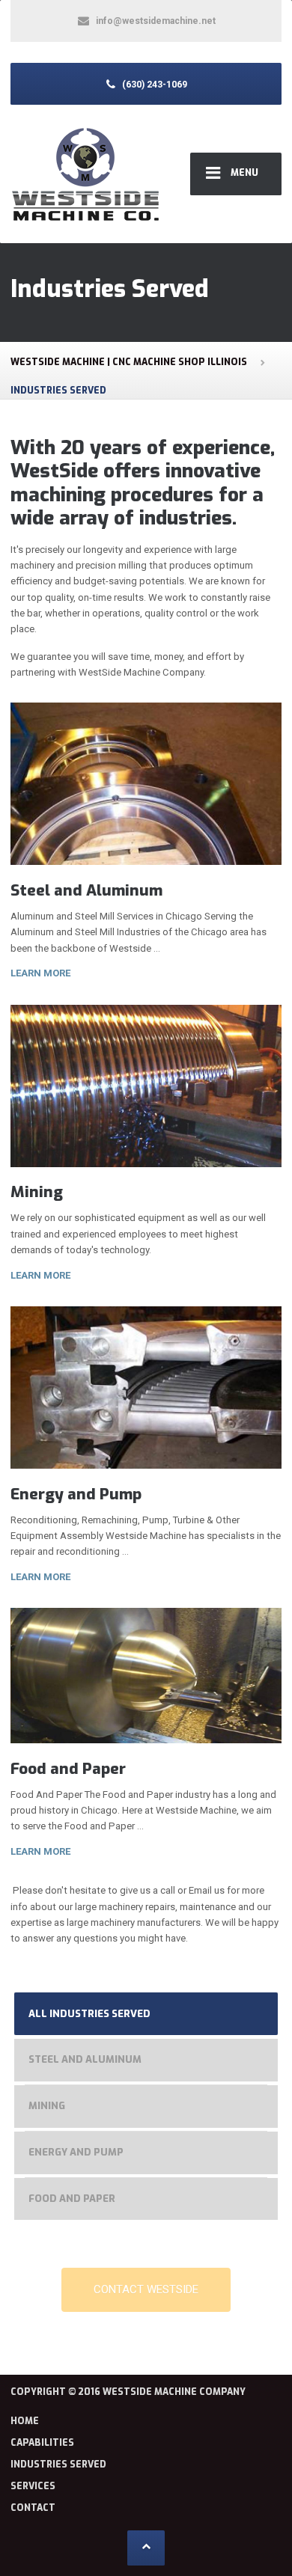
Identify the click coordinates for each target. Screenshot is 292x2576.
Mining (37, 1192)
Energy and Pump (76, 1494)
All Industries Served (89, 2014)
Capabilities (42, 2443)
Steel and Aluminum (86, 890)
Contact (33, 2508)
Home (25, 2421)
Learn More (40, 973)
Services (33, 2486)
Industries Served (58, 2465)
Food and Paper (68, 1769)
